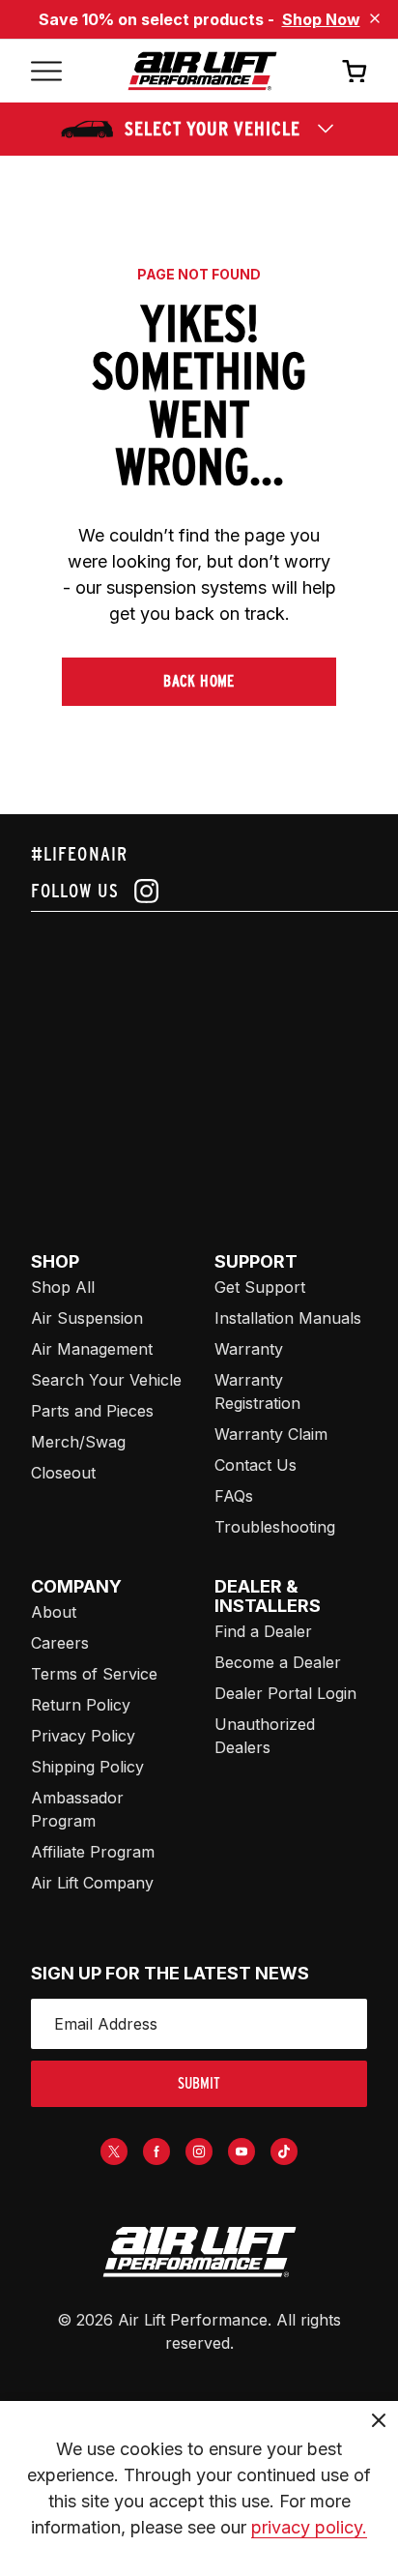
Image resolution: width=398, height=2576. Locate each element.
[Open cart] (355, 71)
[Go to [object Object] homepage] (199, 2252)
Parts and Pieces (92, 1411)
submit (199, 2083)
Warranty (249, 1349)
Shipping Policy (87, 1767)
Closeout (63, 1473)
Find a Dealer (263, 1631)
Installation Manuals (288, 1318)
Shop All (63, 1287)
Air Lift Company (92, 1883)
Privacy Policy (83, 1736)
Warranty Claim (271, 1434)
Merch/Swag (78, 1442)
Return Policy (81, 1705)
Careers (60, 1643)
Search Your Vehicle (106, 1380)
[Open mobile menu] (46, 71)
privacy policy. (309, 2527)
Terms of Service (94, 1674)
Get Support (260, 1287)
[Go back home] (202, 71)
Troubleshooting (275, 1527)
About (54, 1612)
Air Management (92, 1349)
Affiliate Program (93, 1852)
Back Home (199, 681)
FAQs (234, 1496)
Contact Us (256, 1465)
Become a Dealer (278, 1662)
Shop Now (321, 19)
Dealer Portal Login (285, 1693)
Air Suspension (87, 1318)
